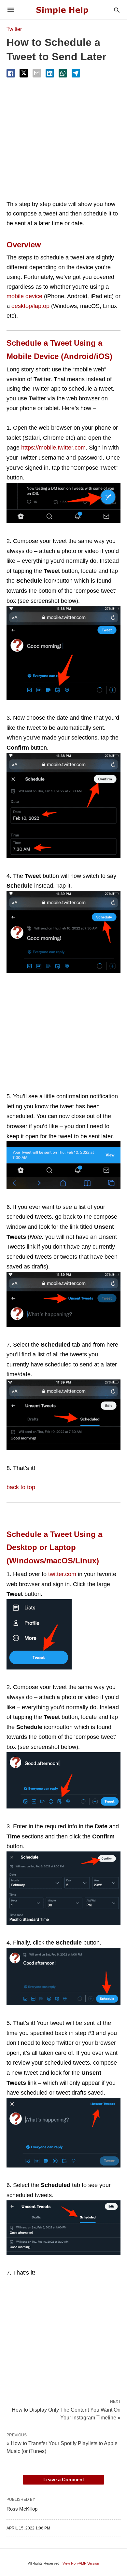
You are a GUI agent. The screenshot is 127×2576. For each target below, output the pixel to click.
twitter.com (62, 1574)
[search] (117, 10)
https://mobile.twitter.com (53, 448)
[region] (63, 139)
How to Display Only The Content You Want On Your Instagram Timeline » (66, 2413)
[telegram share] (76, 73)
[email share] (37, 73)
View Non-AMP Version (81, 2563)
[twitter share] (24, 73)
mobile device (24, 296)
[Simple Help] (63, 10)
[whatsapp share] (63, 73)
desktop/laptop (30, 306)
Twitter (14, 29)
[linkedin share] (50, 73)
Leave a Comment (64, 2479)
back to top (21, 1487)
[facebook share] (11, 73)
